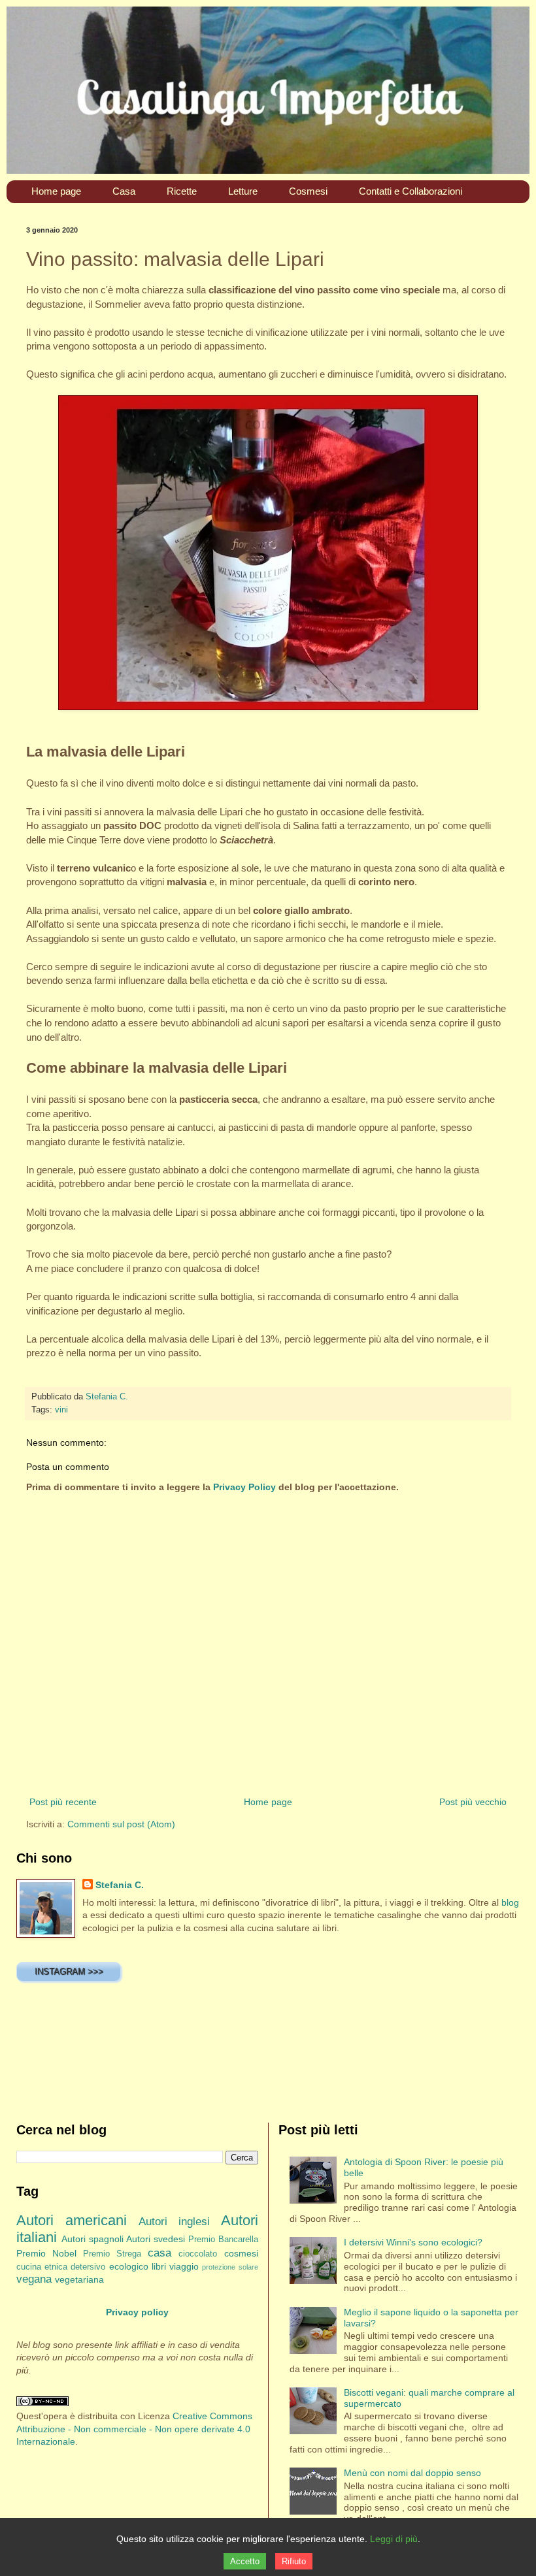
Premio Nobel (46, 2253)
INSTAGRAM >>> (69, 1971)
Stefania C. (120, 1885)
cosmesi (241, 2253)
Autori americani (72, 2220)
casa (159, 2253)
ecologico (129, 2266)
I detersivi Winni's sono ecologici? (413, 2242)
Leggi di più (394, 2539)
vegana (34, 2279)
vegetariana (79, 2279)
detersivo (88, 2267)
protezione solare (230, 2267)
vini (61, 1410)
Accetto (245, 2561)
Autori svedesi (156, 2239)
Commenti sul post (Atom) (121, 1824)
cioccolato (198, 2254)
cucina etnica (42, 2267)
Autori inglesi (174, 2222)
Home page (268, 1802)
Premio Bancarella (223, 2240)
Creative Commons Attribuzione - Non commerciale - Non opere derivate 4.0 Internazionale (134, 2429)
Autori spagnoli (92, 2239)
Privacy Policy (244, 1487)
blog (510, 1902)
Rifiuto (294, 2561)
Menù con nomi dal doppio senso (412, 2473)
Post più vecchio (473, 1802)
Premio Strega (112, 2254)
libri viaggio (175, 2266)
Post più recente (63, 1802)
